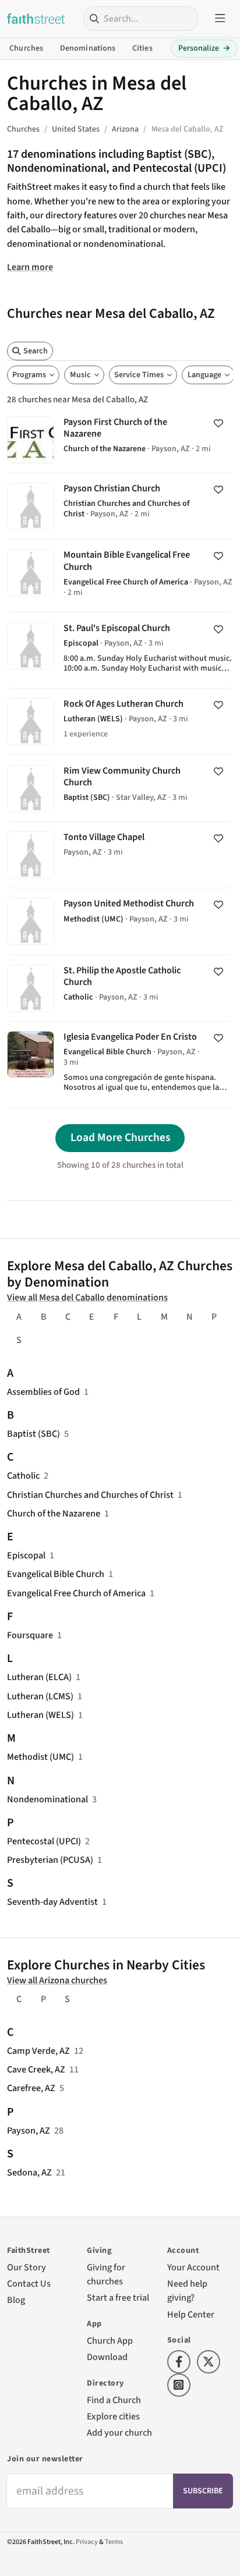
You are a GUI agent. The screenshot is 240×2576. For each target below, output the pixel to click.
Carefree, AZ (31, 2088)
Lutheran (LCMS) (40, 1696)
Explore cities (113, 2416)
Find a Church (114, 2400)
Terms (114, 2542)
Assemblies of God (43, 1392)
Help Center (191, 2314)
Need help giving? (187, 2290)
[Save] (218, 423)
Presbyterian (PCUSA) (50, 1860)
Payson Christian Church (120, 506)
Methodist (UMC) (40, 1757)
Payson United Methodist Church (120, 921)
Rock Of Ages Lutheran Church (120, 722)
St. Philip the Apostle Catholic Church (120, 988)
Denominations (88, 48)
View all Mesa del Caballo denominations (87, 1297)
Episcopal (26, 1555)
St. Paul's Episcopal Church (120, 650)
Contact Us (29, 2283)
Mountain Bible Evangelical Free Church (120, 576)
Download (107, 2357)
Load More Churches (120, 1138)
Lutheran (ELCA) (39, 1677)
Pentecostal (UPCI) (44, 1841)
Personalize (204, 48)
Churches (26, 48)
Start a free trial (118, 2297)
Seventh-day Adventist (52, 1902)
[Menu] (220, 19)
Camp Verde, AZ (38, 2051)
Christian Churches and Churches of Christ (90, 1495)
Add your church (119, 2433)
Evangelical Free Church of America (76, 1593)
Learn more (30, 267)
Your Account (193, 2267)
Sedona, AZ (29, 2172)
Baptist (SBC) (33, 1434)
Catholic (23, 1475)
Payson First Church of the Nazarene (120, 439)
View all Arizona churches (57, 1980)
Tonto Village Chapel (120, 855)
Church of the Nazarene (54, 1513)
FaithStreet (36, 19)
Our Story (27, 2267)
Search (36, 351)
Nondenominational (47, 1799)
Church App (110, 2341)
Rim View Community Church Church (120, 788)
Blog (16, 2300)
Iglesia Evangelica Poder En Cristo (120, 1064)
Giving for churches (106, 2274)
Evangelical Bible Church (56, 1574)
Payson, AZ (29, 2130)
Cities (142, 48)
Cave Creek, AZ (36, 2069)
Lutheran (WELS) (40, 1715)
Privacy (87, 2542)
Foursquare (30, 1635)
